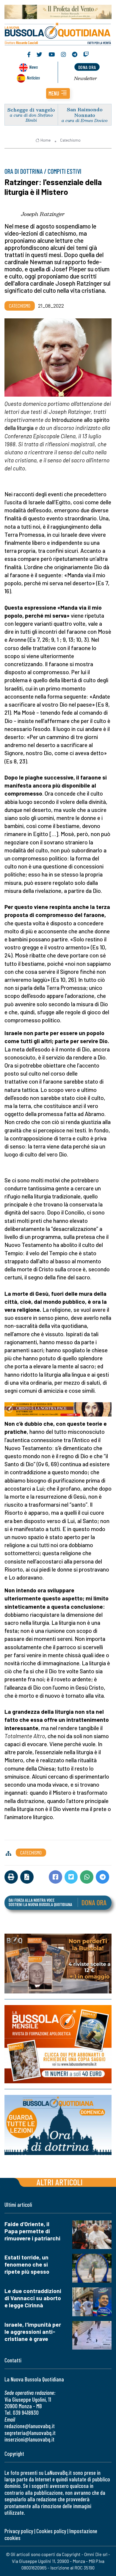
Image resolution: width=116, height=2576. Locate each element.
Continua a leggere (58, 74)
